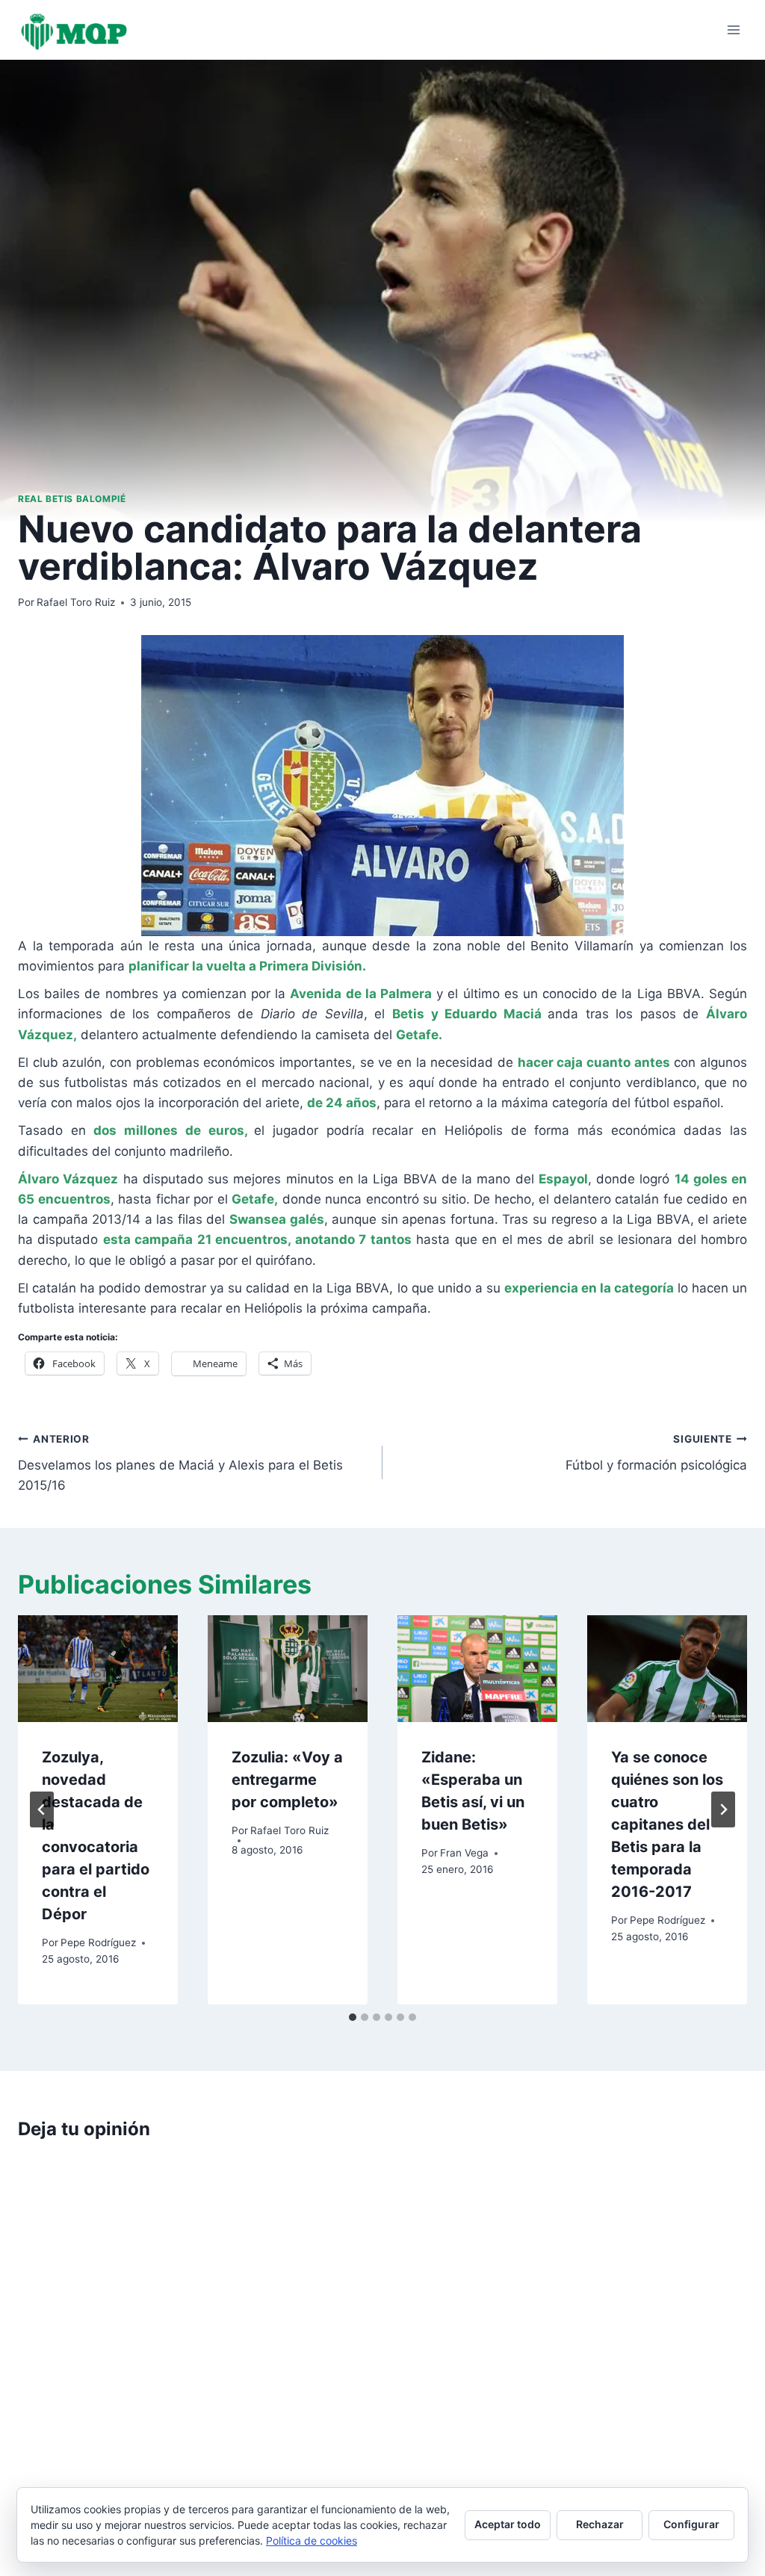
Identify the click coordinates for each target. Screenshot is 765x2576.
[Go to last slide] (42, 1809)
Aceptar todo (508, 2524)
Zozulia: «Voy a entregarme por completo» (287, 1780)
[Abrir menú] (733, 30)
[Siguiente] (723, 1809)
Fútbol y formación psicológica (656, 1453)
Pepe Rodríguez (98, 1942)
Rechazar (600, 2524)
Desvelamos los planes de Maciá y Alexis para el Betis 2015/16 (180, 1463)
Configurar (691, 2524)
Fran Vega (464, 1853)
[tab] (353, 2017)
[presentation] (98, 1669)
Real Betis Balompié (72, 499)
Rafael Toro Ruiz (76, 602)
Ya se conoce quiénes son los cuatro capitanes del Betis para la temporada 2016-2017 (667, 1824)
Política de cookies (312, 2541)
